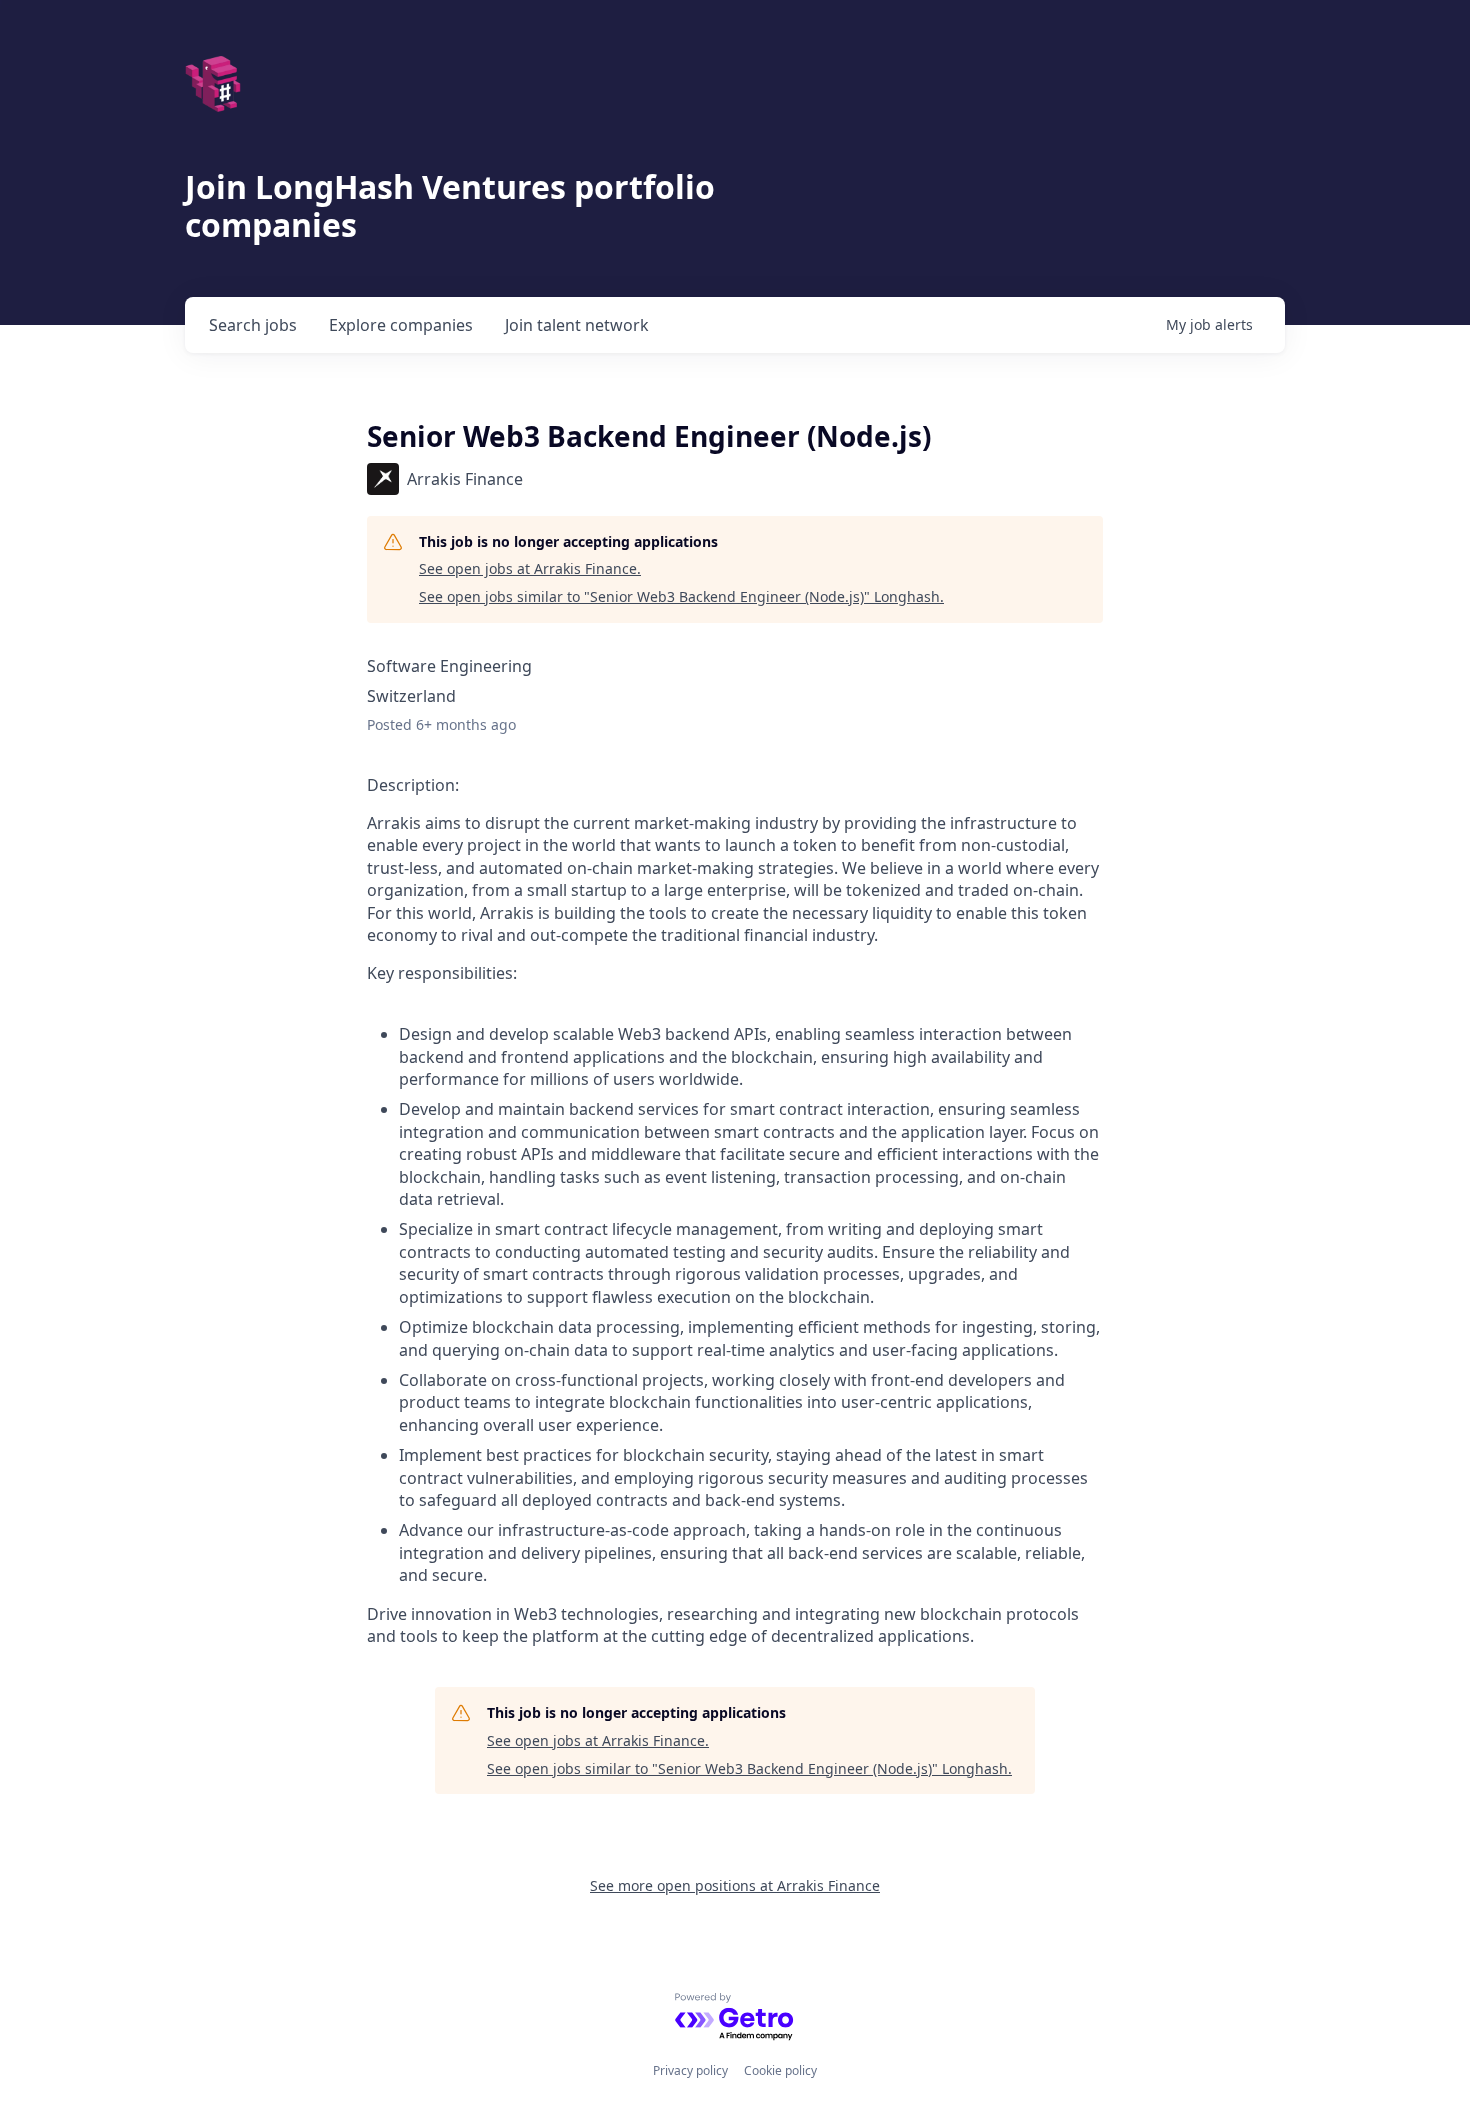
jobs (253, 325)
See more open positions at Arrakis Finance (735, 1885)
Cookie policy (780, 2070)
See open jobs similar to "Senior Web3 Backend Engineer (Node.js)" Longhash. (681, 596)
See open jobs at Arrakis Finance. (530, 568)
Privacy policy (690, 2070)
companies (401, 325)
